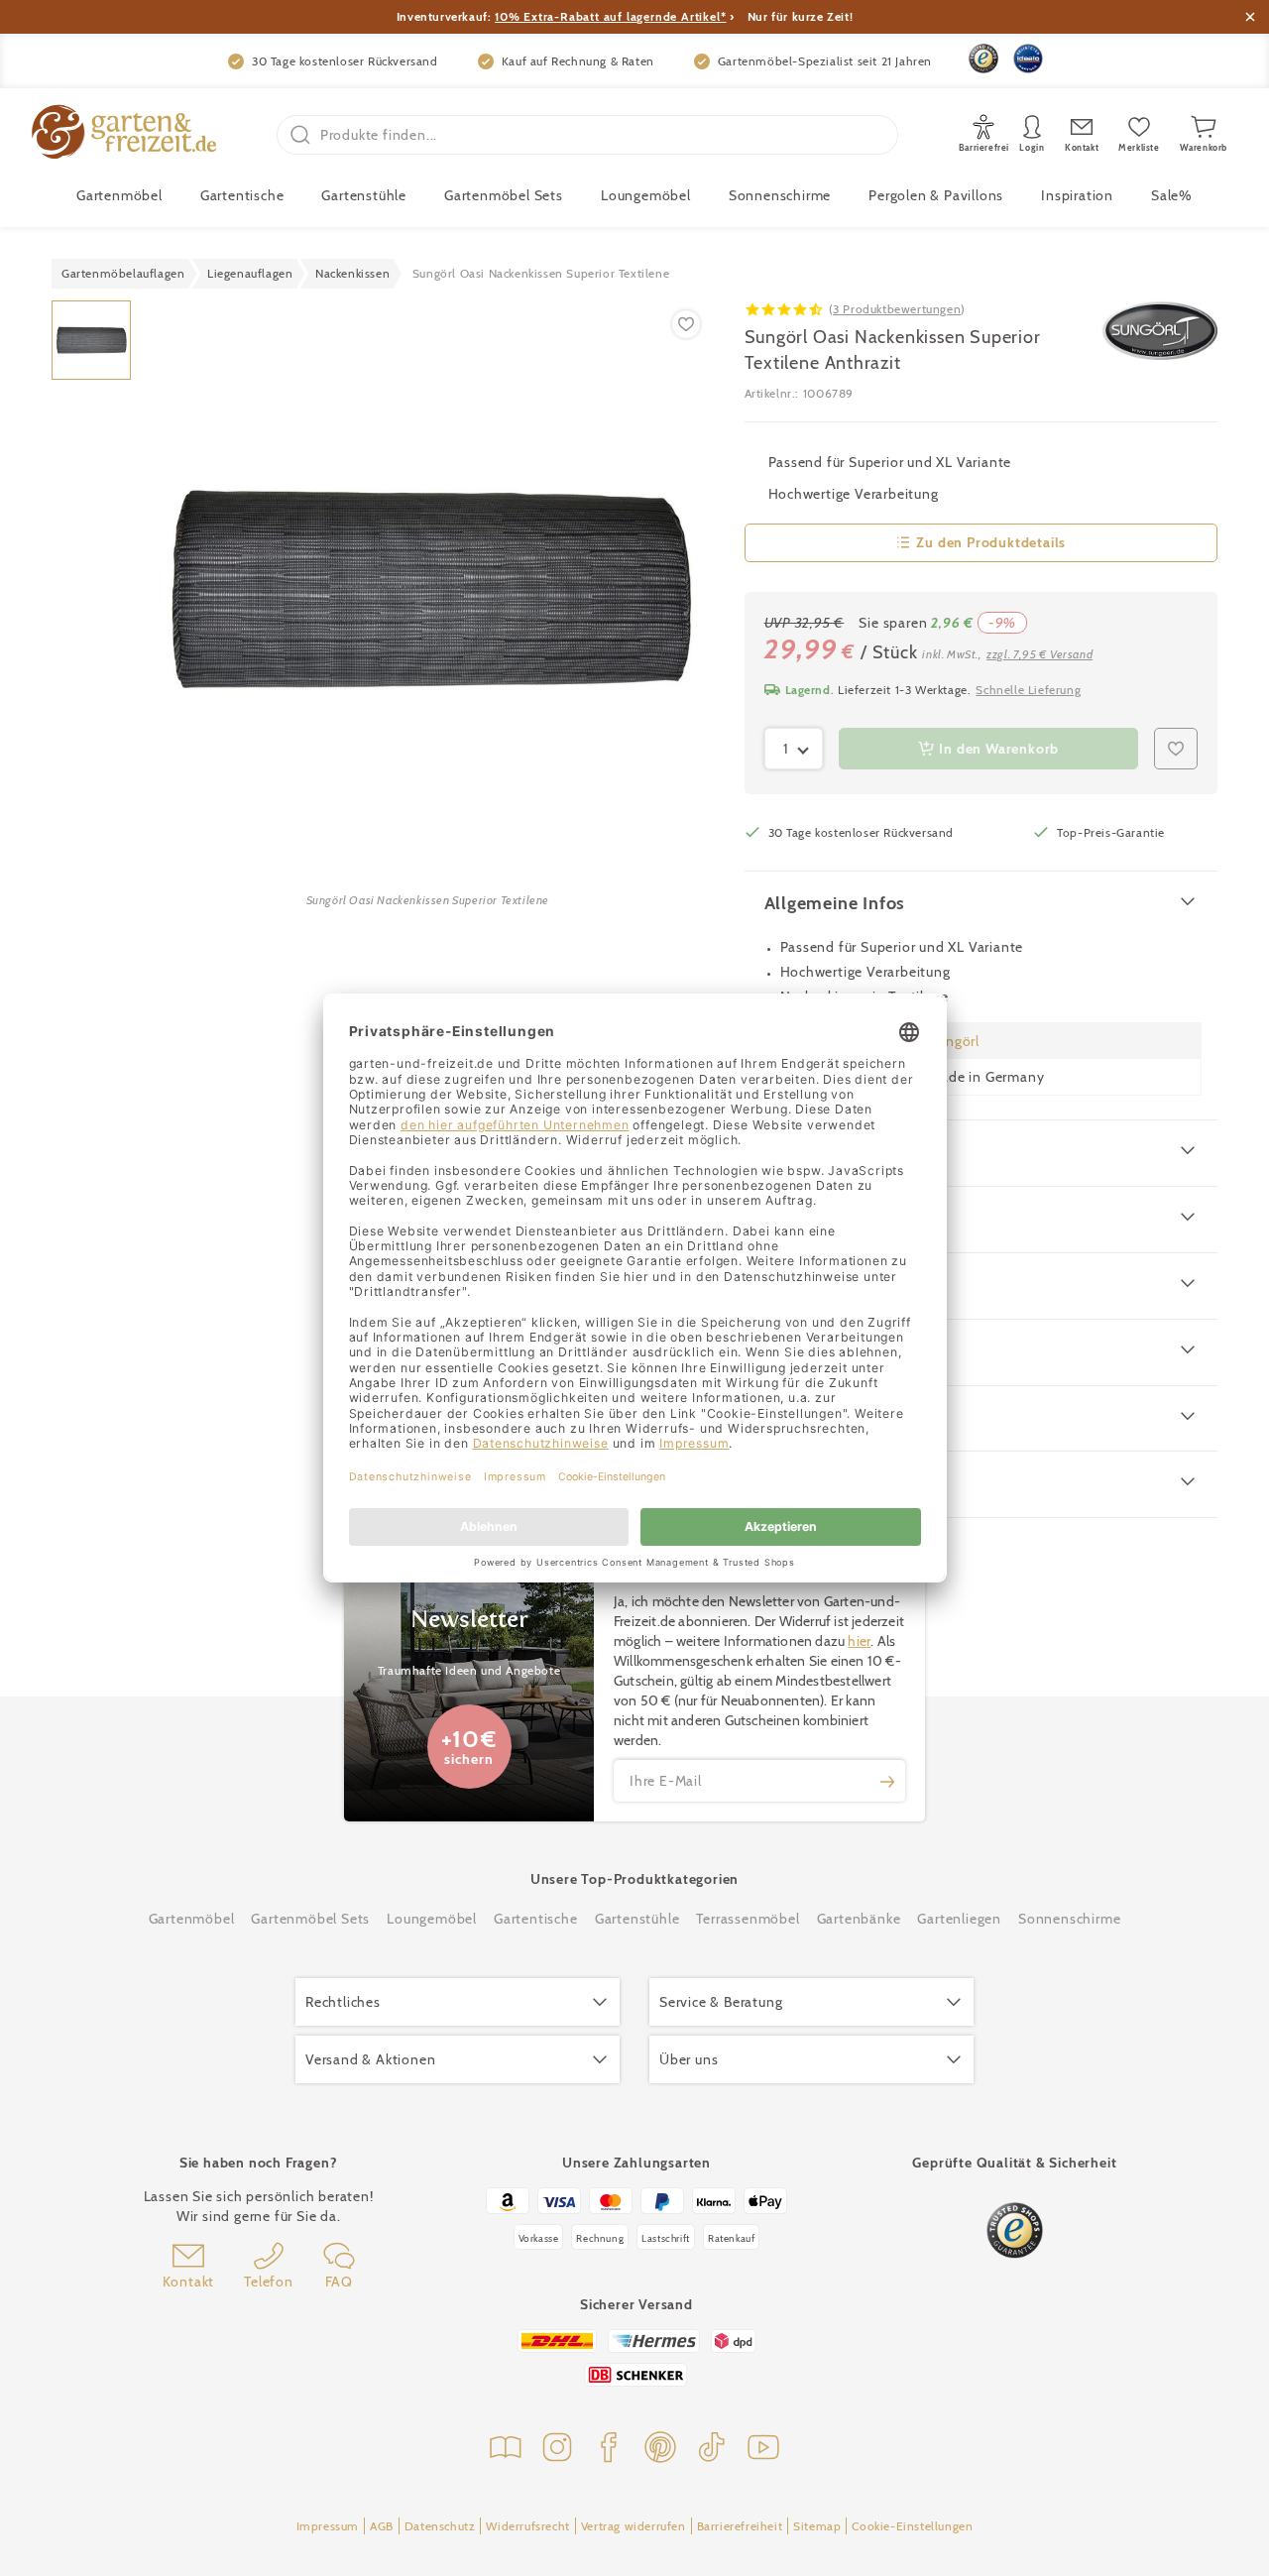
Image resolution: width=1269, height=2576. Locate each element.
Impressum (328, 2526)
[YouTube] (763, 2450)
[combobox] (794, 749)
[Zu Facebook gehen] (609, 2450)
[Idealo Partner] (1028, 59)
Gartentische (242, 195)
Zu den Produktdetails (991, 542)
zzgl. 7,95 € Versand (1039, 654)
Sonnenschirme (780, 195)
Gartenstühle (364, 195)
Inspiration (1077, 195)
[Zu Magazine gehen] (506, 2450)
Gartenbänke (859, 1919)
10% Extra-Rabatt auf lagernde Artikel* (610, 16)
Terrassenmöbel (748, 1919)
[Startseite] (124, 134)
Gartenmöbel (192, 1919)
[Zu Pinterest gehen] (660, 2450)
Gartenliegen (959, 1919)
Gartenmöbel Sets (504, 195)
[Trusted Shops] (983, 59)
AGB (382, 2526)
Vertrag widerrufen (634, 2526)
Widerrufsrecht (527, 2526)
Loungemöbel (646, 195)
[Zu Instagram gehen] (557, 2450)
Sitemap (817, 2526)
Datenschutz (440, 2526)
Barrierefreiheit (740, 2526)
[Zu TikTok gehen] (712, 2450)
